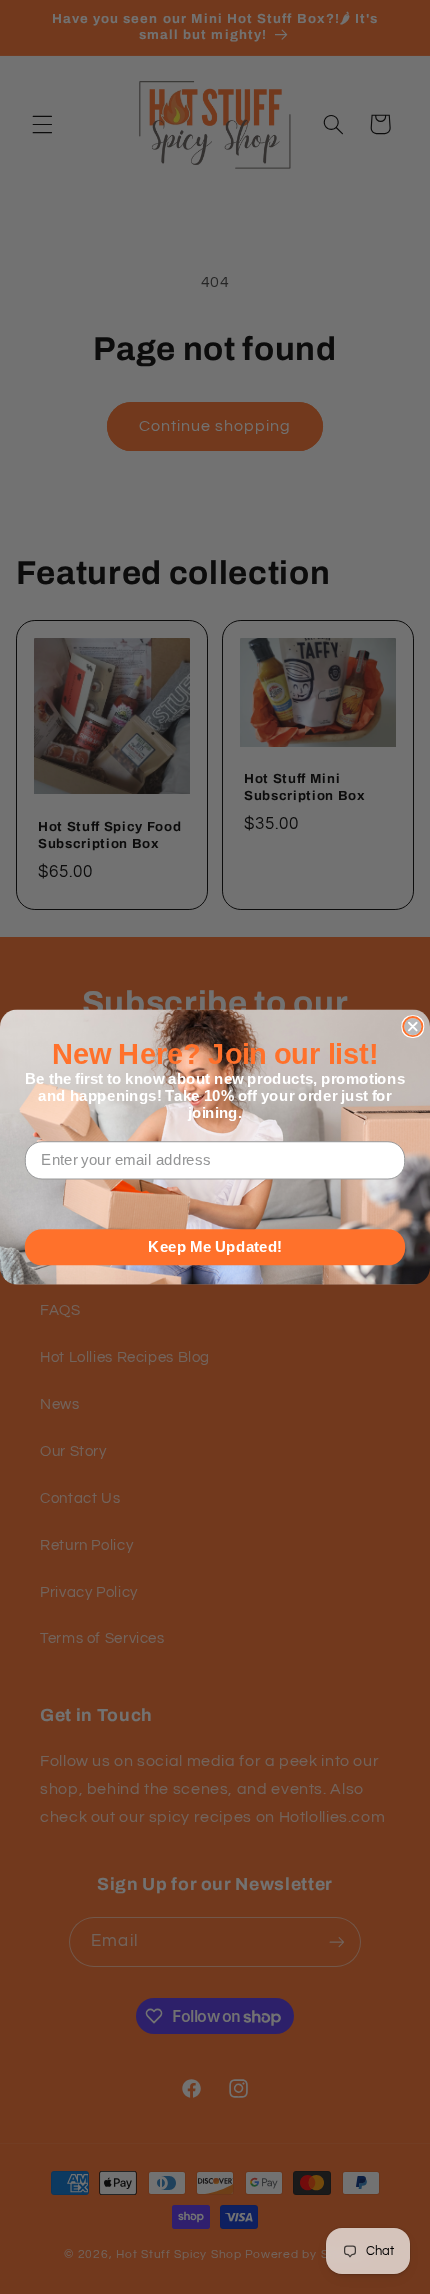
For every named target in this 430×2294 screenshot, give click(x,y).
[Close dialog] (412, 1026)
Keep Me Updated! (215, 1247)
